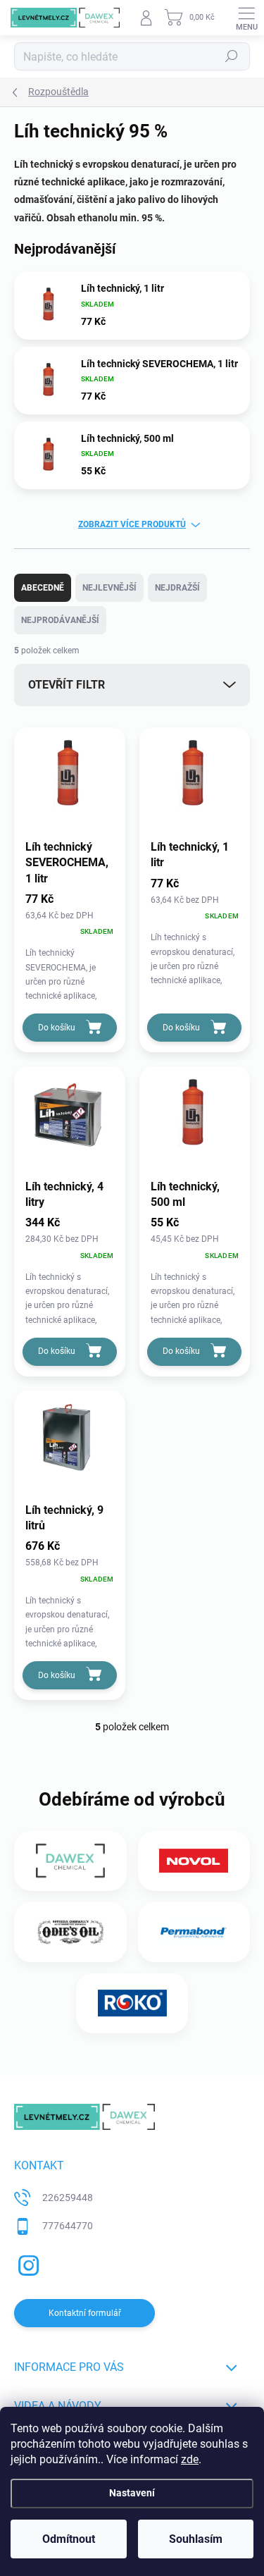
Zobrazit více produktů (132, 524)
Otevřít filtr (67, 685)
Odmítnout (69, 2539)
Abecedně (43, 588)
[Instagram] (26, 2263)
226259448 (68, 2198)
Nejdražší (177, 588)
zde (190, 2459)
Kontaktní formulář (85, 2313)
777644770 (68, 2226)
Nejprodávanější (60, 620)
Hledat (232, 56)
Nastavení (132, 2493)
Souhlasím (196, 2539)
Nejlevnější (109, 588)
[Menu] (246, 18)
